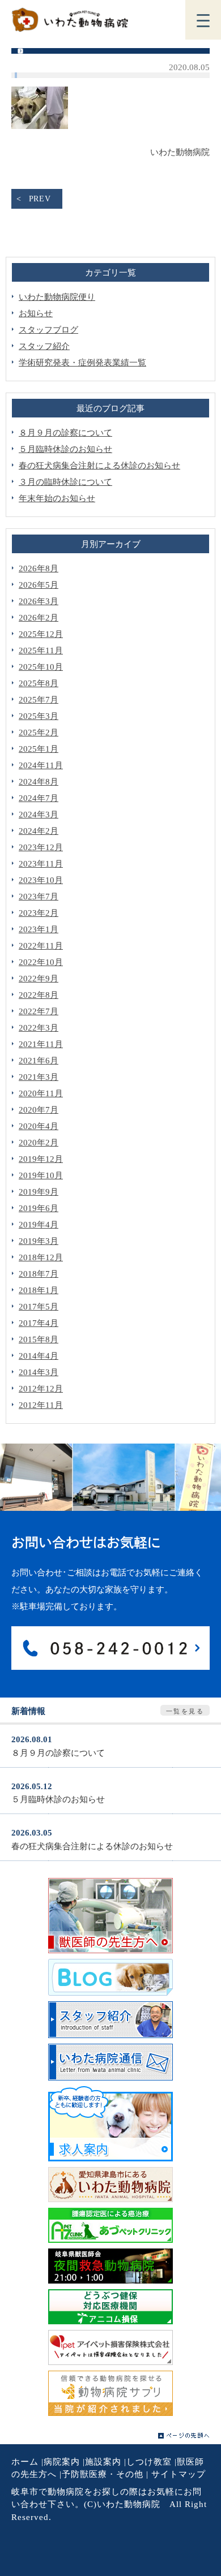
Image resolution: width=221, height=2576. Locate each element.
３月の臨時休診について (65, 482)
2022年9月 (39, 979)
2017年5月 (39, 1307)
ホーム (25, 2462)
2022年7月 (39, 1011)
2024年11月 (41, 765)
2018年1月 (39, 1290)
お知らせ (36, 313)
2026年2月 (39, 618)
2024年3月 (39, 815)
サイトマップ (178, 2474)
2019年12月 (41, 1159)
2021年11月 (41, 1044)
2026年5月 (39, 585)
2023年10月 (41, 880)
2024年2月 (39, 831)
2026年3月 (39, 601)
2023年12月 (41, 847)
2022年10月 (41, 962)
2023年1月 (39, 929)
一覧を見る (185, 1711)
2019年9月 (39, 1192)
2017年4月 (39, 1323)
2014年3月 (39, 1372)
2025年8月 (39, 683)
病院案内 (62, 2462)
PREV (40, 199)
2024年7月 (39, 798)
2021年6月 (39, 1061)
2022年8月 (39, 995)
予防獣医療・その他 (103, 2474)
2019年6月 (39, 1208)
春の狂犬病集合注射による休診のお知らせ (99, 466)
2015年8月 (39, 1339)
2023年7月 (39, 897)
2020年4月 (39, 1126)
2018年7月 (39, 1274)
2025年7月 (39, 700)
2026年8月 (39, 568)
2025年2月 (39, 733)
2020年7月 (39, 1110)
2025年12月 (41, 634)
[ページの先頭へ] (184, 2436)
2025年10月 (41, 667)
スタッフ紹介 (44, 346)
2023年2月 (39, 913)
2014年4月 (39, 1356)
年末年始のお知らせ (57, 498)
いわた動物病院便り (57, 297)
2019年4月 (39, 1225)
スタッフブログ (48, 330)
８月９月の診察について (65, 433)
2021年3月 (39, 1077)
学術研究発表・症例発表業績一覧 (82, 363)
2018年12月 (41, 1257)
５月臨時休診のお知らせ (65, 449)
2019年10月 (41, 1175)
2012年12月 (41, 1389)
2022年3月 (39, 1028)
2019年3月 (39, 1241)
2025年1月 (39, 749)
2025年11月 (41, 651)
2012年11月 (41, 1405)
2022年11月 (41, 946)
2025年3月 (39, 716)
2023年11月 (41, 864)
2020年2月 (39, 1143)
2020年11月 (41, 1093)
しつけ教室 (149, 2462)
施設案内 (103, 2462)
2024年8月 (39, 782)
